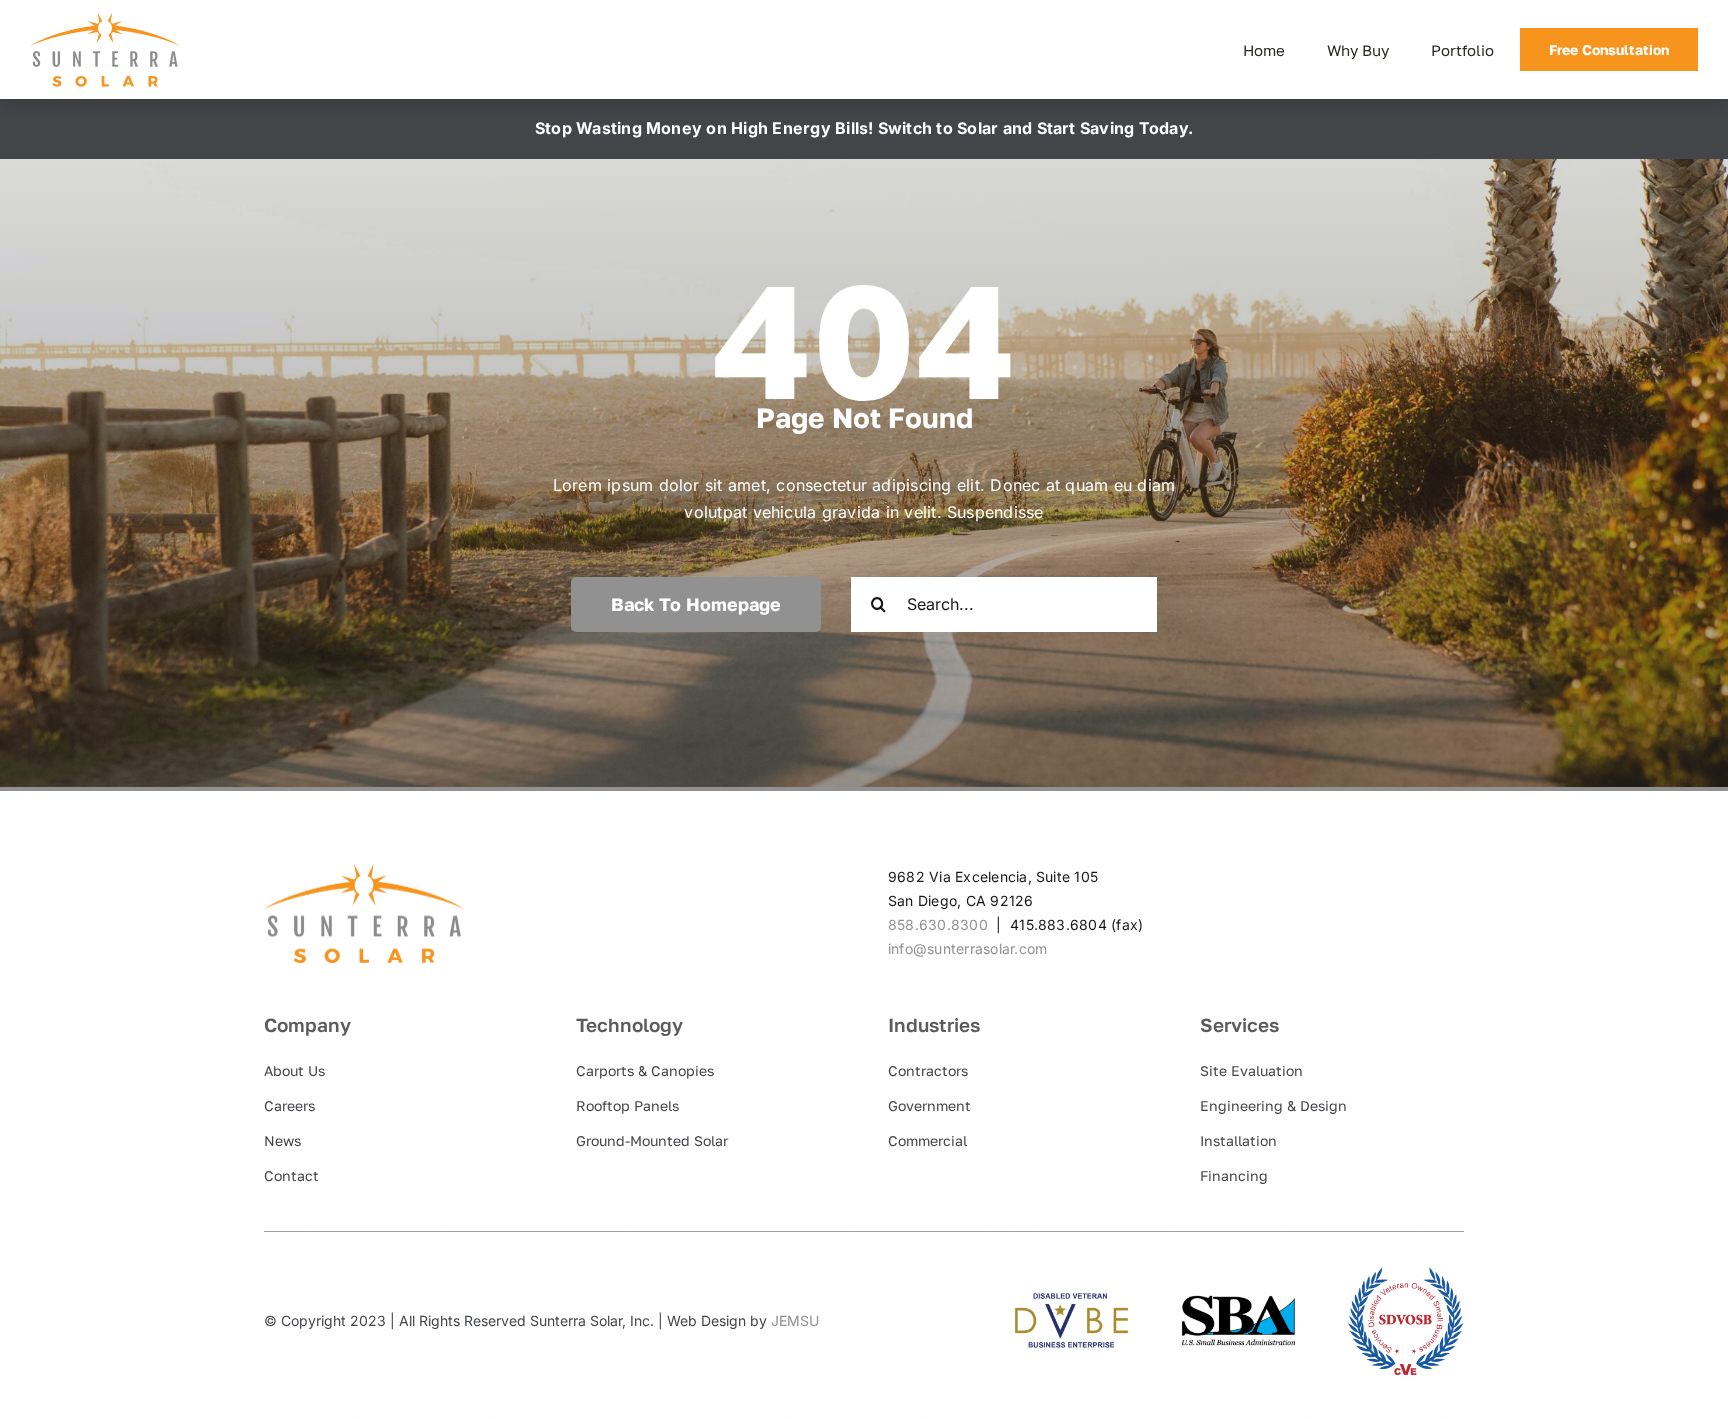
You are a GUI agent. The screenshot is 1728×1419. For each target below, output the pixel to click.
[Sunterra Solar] (105, 20)
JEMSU (795, 1320)
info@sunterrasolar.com (967, 948)
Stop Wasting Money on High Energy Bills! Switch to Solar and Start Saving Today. (864, 128)
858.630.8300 (938, 924)
